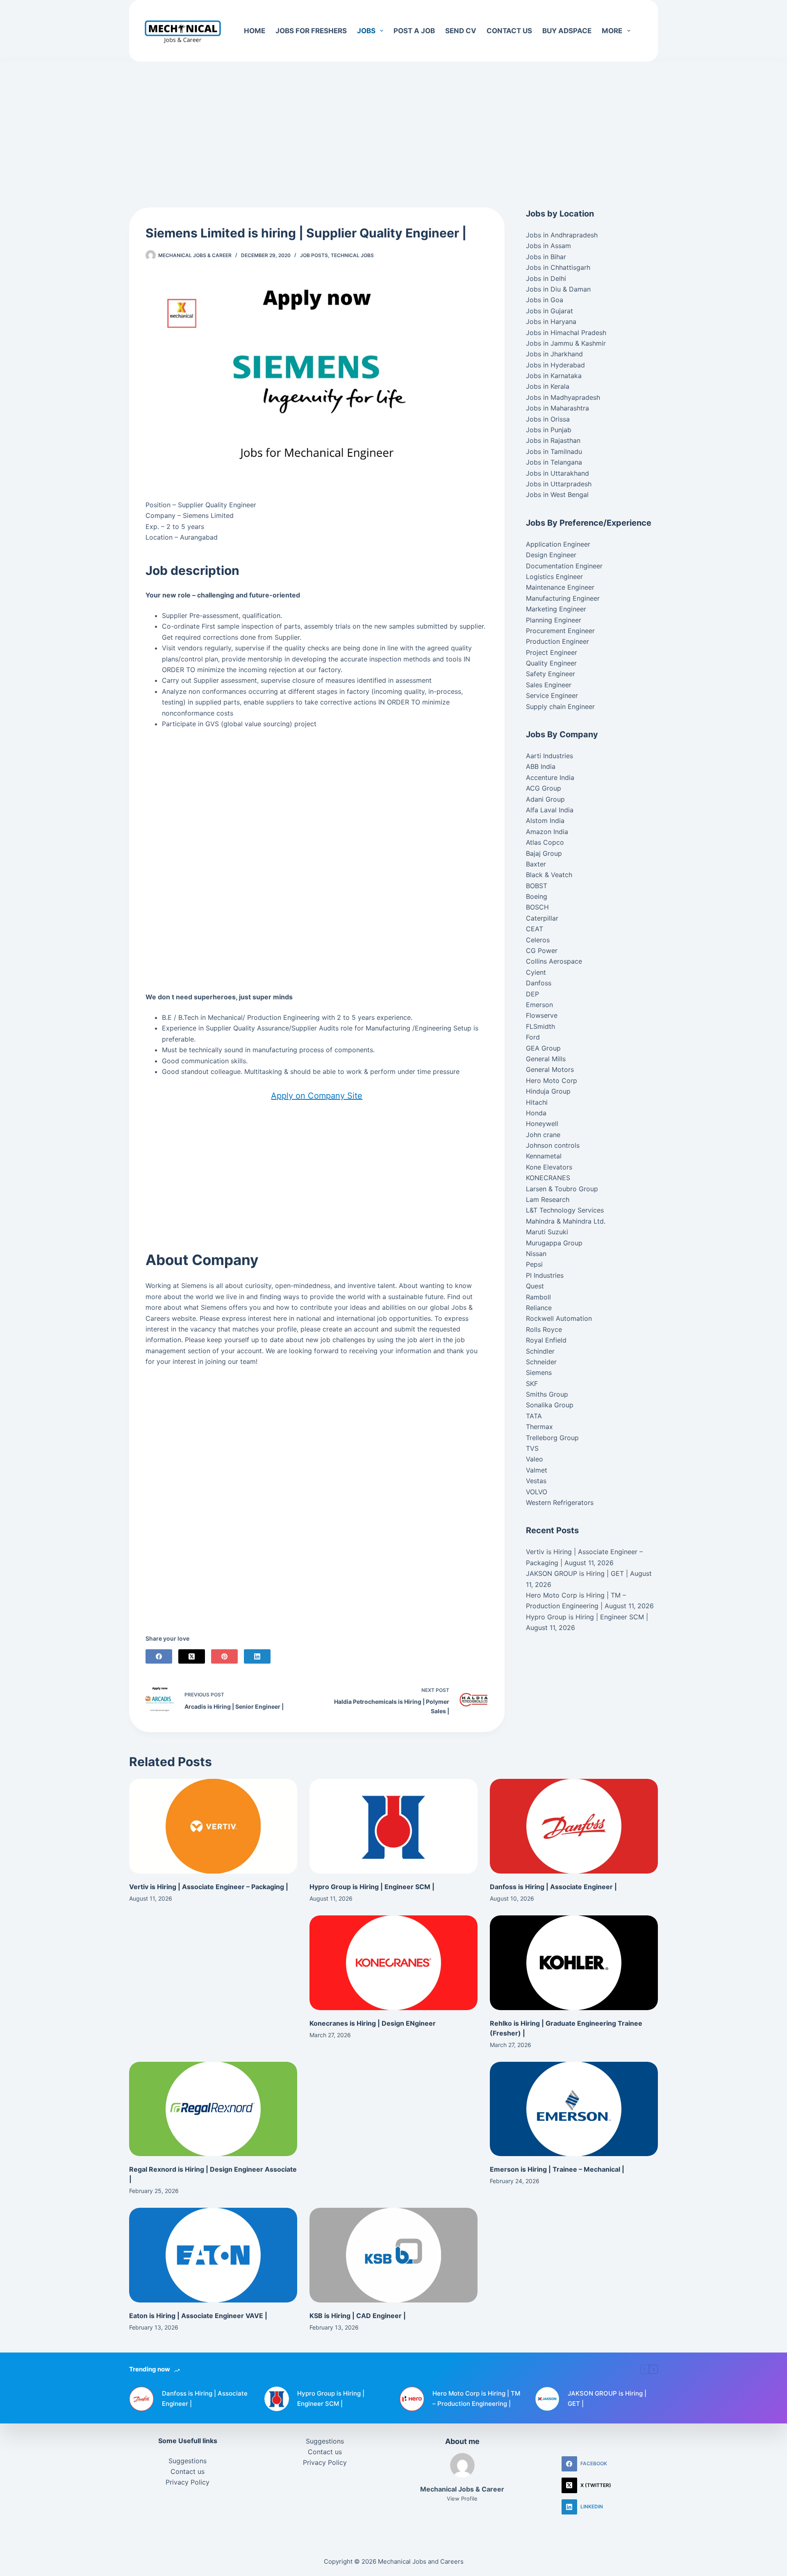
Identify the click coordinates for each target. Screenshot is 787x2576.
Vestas (536, 1481)
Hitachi (537, 1102)
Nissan (536, 1254)
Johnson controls (553, 1145)
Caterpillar (542, 918)
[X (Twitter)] (192, 1656)
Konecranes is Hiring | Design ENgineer (373, 2023)
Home (255, 31)
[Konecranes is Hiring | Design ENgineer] (393, 1963)
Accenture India (550, 777)
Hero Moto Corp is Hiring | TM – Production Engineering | (476, 2398)
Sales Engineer (549, 685)
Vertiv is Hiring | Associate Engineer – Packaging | (209, 1887)
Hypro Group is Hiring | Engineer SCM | (587, 1617)
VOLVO (537, 1492)
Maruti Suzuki (547, 1232)
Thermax (539, 1427)
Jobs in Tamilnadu (554, 451)
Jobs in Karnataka (554, 376)
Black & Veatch (549, 875)
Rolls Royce (544, 1329)
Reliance (539, 1308)
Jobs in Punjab (549, 430)
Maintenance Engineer (560, 587)
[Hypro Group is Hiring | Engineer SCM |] (393, 1826)
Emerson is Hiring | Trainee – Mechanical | (557, 2169)
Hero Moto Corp (552, 1081)
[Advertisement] (393, 122)
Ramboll (538, 1297)
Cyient (536, 972)
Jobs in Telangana (554, 462)
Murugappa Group (554, 1243)
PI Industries (545, 1275)
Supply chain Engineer (560, 707)
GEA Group (543, 1048)
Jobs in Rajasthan (553, 440)
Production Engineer (557, 641)
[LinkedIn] (257, 1656)
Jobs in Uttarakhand (557, 473)
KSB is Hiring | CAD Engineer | (358, 2316)
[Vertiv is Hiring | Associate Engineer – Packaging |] (213, 1826)
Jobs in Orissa (548, 419)
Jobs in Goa (545, 300)
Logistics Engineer (554, 577)
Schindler (540, 1351)
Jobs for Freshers (311, 31)
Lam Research (548, 1199)
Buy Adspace (567, 31)
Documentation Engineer (564, 566)
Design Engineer (551, 555)
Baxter (536, 864)
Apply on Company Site (317, 1096)
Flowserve (542, 1015)
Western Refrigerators (560, 1502)
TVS (532, 1448)
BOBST (537, 886)
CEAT (535, 929)
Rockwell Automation (559, 1318)
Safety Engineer (550, 674)
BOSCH (537, 907)
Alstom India (545, 821)
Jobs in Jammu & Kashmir (566, 343)
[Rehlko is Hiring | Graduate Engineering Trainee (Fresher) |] (574, 1963)
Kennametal (544, 1156)
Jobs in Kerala (548, 386)
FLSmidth (540, 1026)
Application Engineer (558, 544)
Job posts (314, 255)
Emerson (539, 1005)
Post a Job (414, 31)
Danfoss (539, 983)
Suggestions (188, 2461)
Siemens (539, 1372)
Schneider (541, 1362)
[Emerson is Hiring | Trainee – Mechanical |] (574, 2109)
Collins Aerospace (554, 961)
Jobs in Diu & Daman (558, 289)
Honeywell (542, 1124)
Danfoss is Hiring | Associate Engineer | (553, 1887)
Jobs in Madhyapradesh (563, 397)
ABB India (541, 766)
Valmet (537, 1470)
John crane (543, 1135)
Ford (533, 1037)
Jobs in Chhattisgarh (558, 267)
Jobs (366, 31)
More (612, 31)
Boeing (537, 896)
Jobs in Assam (548, 246)
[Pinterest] (224, 1656)
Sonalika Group (550, 1405)
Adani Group (545, 799)
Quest (535, 1286)
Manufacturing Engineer (563, 598)
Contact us (509, 31)
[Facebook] (159, 1656)
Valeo (535, 1459)
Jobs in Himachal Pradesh (566, 333)
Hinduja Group (548, 1091)
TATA (534, 1416)
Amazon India (547, 832)
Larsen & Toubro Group (562, 1189)
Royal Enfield (546, 1340)
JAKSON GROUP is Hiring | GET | (577, 1573)
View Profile (462, 2498)
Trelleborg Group (552, 1438)
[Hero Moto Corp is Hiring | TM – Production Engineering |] (412, 2399)
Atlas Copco (545, 842)
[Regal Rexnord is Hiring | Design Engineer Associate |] (213, 2109)
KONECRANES (548, 1178)
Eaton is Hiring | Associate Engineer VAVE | (198, 2316)
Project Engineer (552, 652)
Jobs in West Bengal (557, 495)
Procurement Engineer (560, 631)
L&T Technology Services (565, 1210)
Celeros (538, 940)
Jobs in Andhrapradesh (562, 235)
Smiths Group (547, 1394)
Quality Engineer (551, 663)
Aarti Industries (549, 756)
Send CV (461, 31)
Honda (536, 1113)
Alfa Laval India (550, 810)
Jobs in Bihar (546, 257)
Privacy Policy (188, 2482)
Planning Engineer (554, 620)
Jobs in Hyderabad (555, 365)
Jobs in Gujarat (549, 311)
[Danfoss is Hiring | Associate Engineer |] (574, 1826)
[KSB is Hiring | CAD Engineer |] (393, 2255)
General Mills (546, 1059)
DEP (532, 994)
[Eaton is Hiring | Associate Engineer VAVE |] (213, 2255)
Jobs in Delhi (546, 278)
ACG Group (544, 788)
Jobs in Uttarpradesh (559, 484)
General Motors (550, 1069)
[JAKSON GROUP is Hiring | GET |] (547, 2399)
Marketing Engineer (556, 609)
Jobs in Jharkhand (554, 354)
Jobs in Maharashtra (557, 408)
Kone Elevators (549, 1167)
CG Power (542, 951)
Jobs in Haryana (551, 321)
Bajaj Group (544, 853)
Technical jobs (352, 255)
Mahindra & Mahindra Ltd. (566, 1221)
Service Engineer (552, 695)
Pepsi (534, 1264)
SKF (532, 1384)
